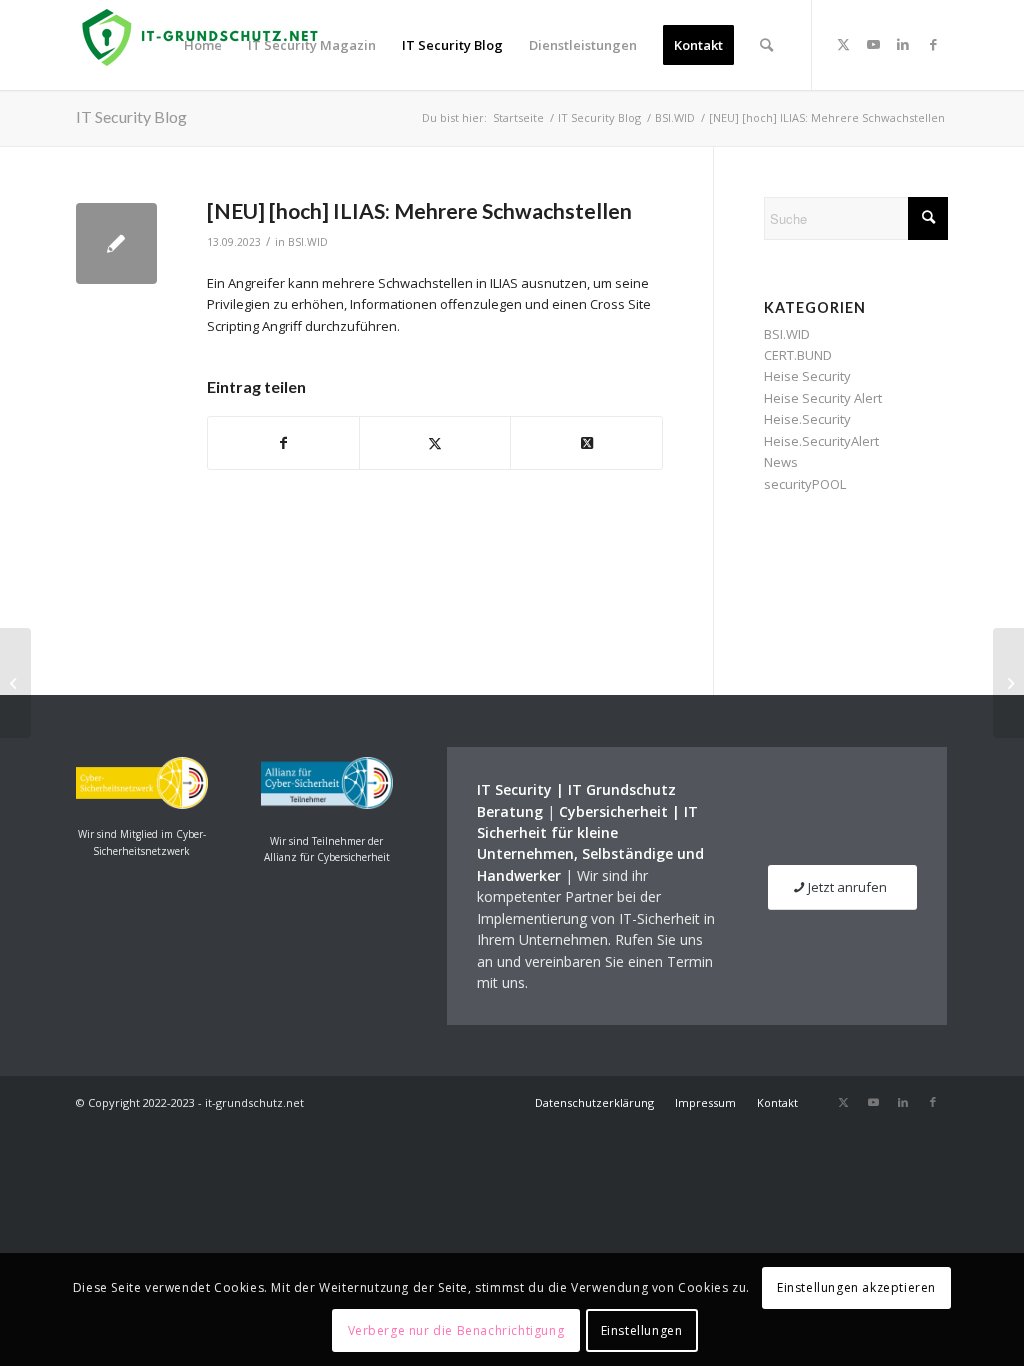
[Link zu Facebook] (933, 44)
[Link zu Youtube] (873, 44)
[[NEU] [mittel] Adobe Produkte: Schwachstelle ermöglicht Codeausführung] (15, 683)
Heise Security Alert (823, 398)
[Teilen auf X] (435, 443)
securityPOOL (805, 484)
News (781, 462)
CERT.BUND (798, 355)
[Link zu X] (843, 44)
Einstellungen (642, 1330)
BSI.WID (308, 242)
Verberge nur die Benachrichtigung (456, 1330)
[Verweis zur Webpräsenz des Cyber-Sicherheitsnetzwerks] (142, 804)
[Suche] (766, 45)
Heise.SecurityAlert (821, 441)
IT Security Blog (131, 116)
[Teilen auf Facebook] (283, 443)
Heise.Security (807, 419)
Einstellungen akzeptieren (856, 1287)
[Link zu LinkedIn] (903, 44)
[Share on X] (586, 443)
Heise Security (807, 376)
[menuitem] (203, 45)
